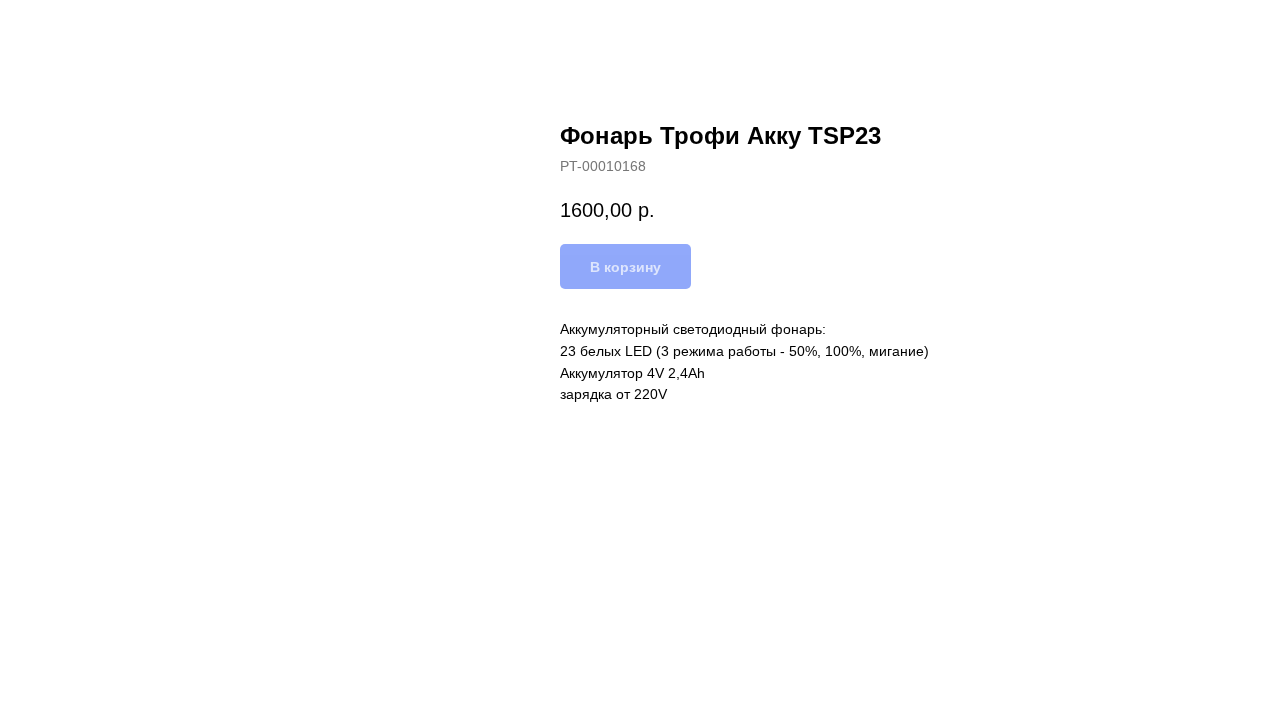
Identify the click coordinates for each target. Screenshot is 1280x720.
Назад (58, 30)
